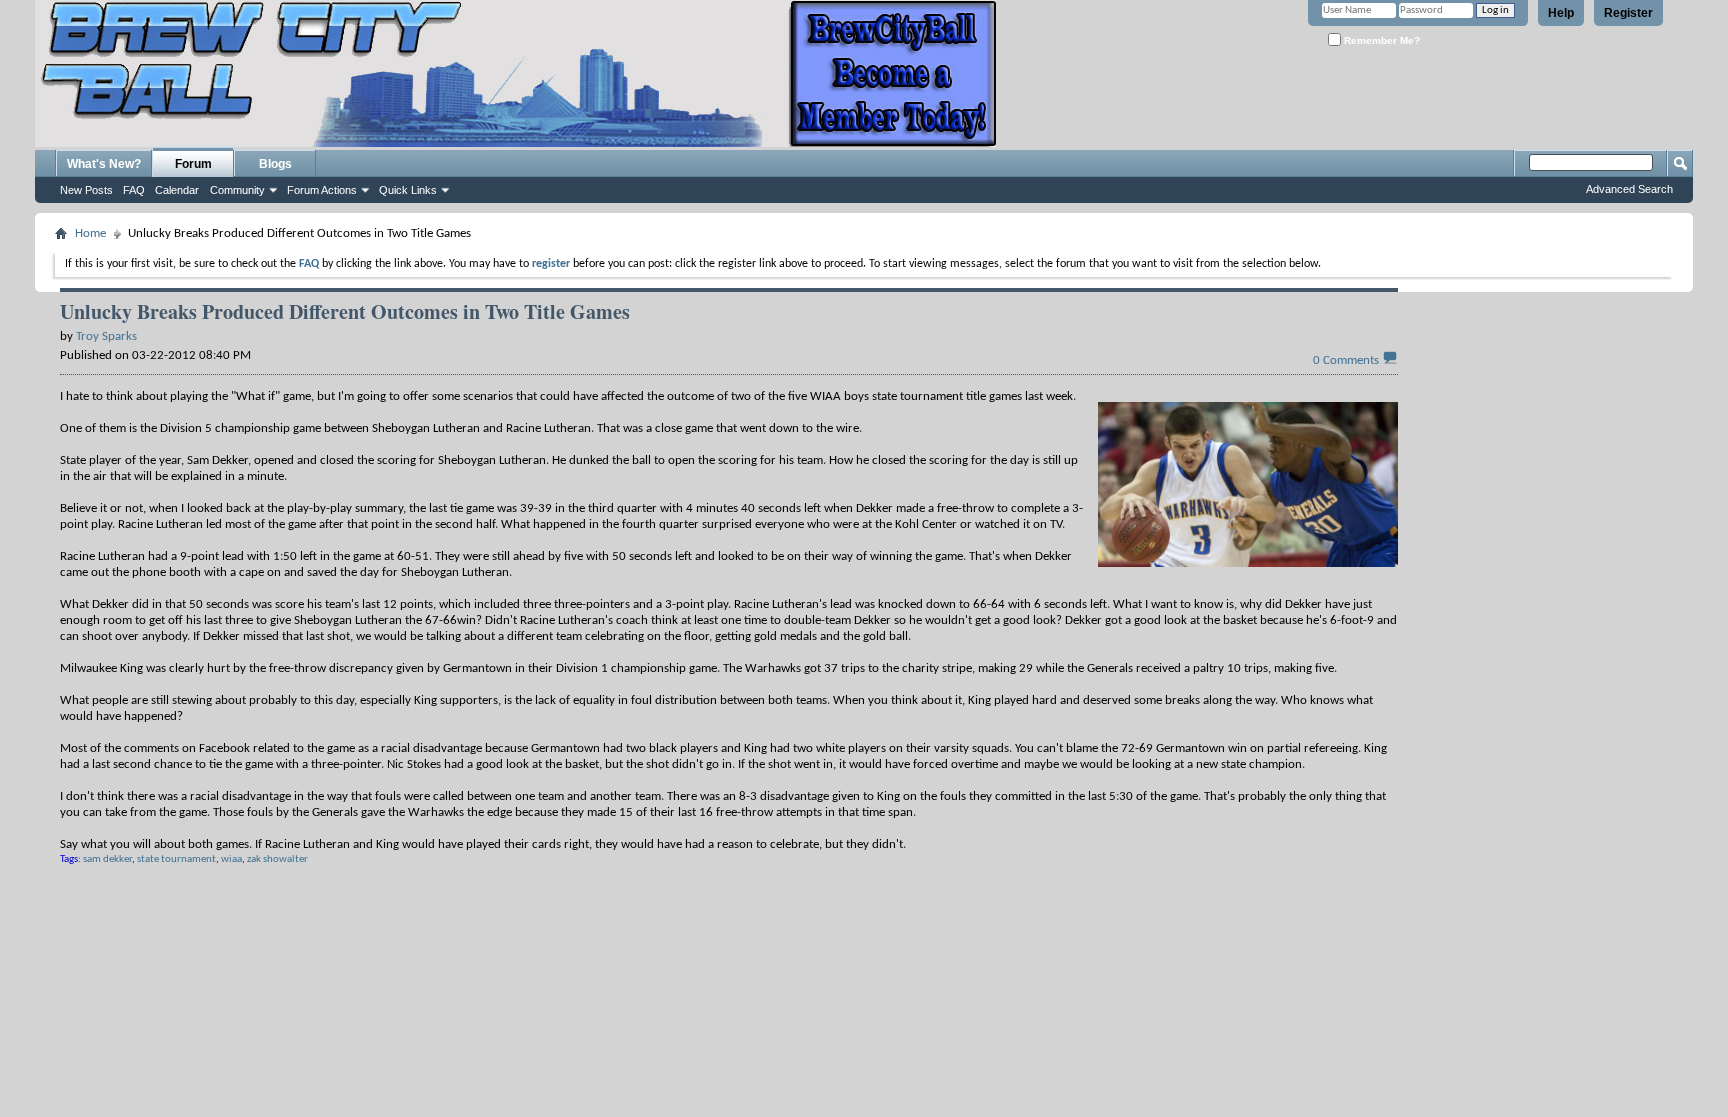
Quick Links (408, 190)
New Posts (86, 190)
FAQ (134, 190)
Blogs (275, 164)
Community (237, 190)
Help (1561, 13)
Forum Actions (322, 190)
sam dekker (107, 859)
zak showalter (277, 859)
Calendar (177, 190)
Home (90, 233)
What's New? (104, 164)
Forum (193, 164)
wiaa (231, 859)
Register (1628, 13)
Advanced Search (1629, 189)
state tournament (176, 859)
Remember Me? (1380, 40)
